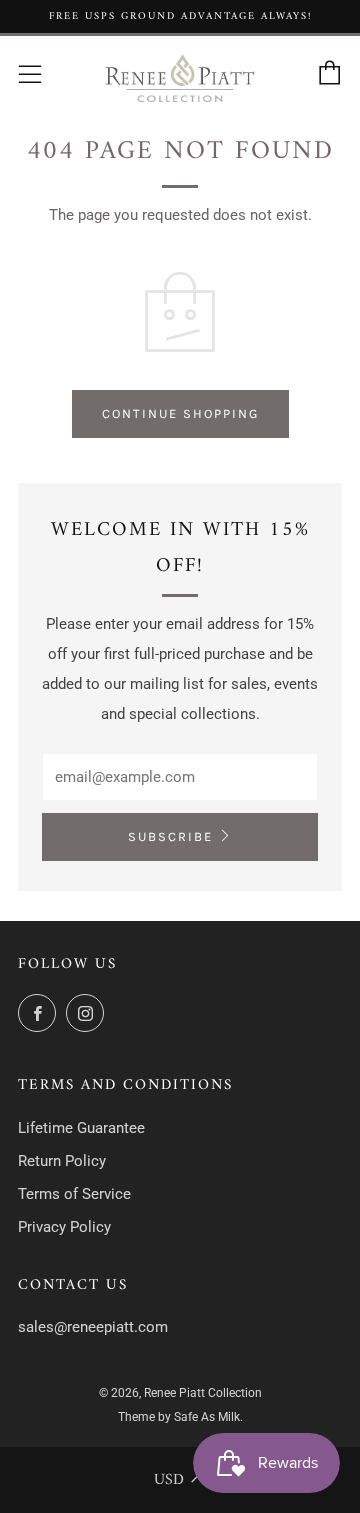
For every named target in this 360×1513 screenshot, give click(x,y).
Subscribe (170, 836)
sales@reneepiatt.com (93, 1327)
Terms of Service (74, 1194)
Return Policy (62, 1161)
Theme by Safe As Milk (179, 1417)
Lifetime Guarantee (81, 1128)
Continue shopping (180, 413)
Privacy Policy (64, 1227)
